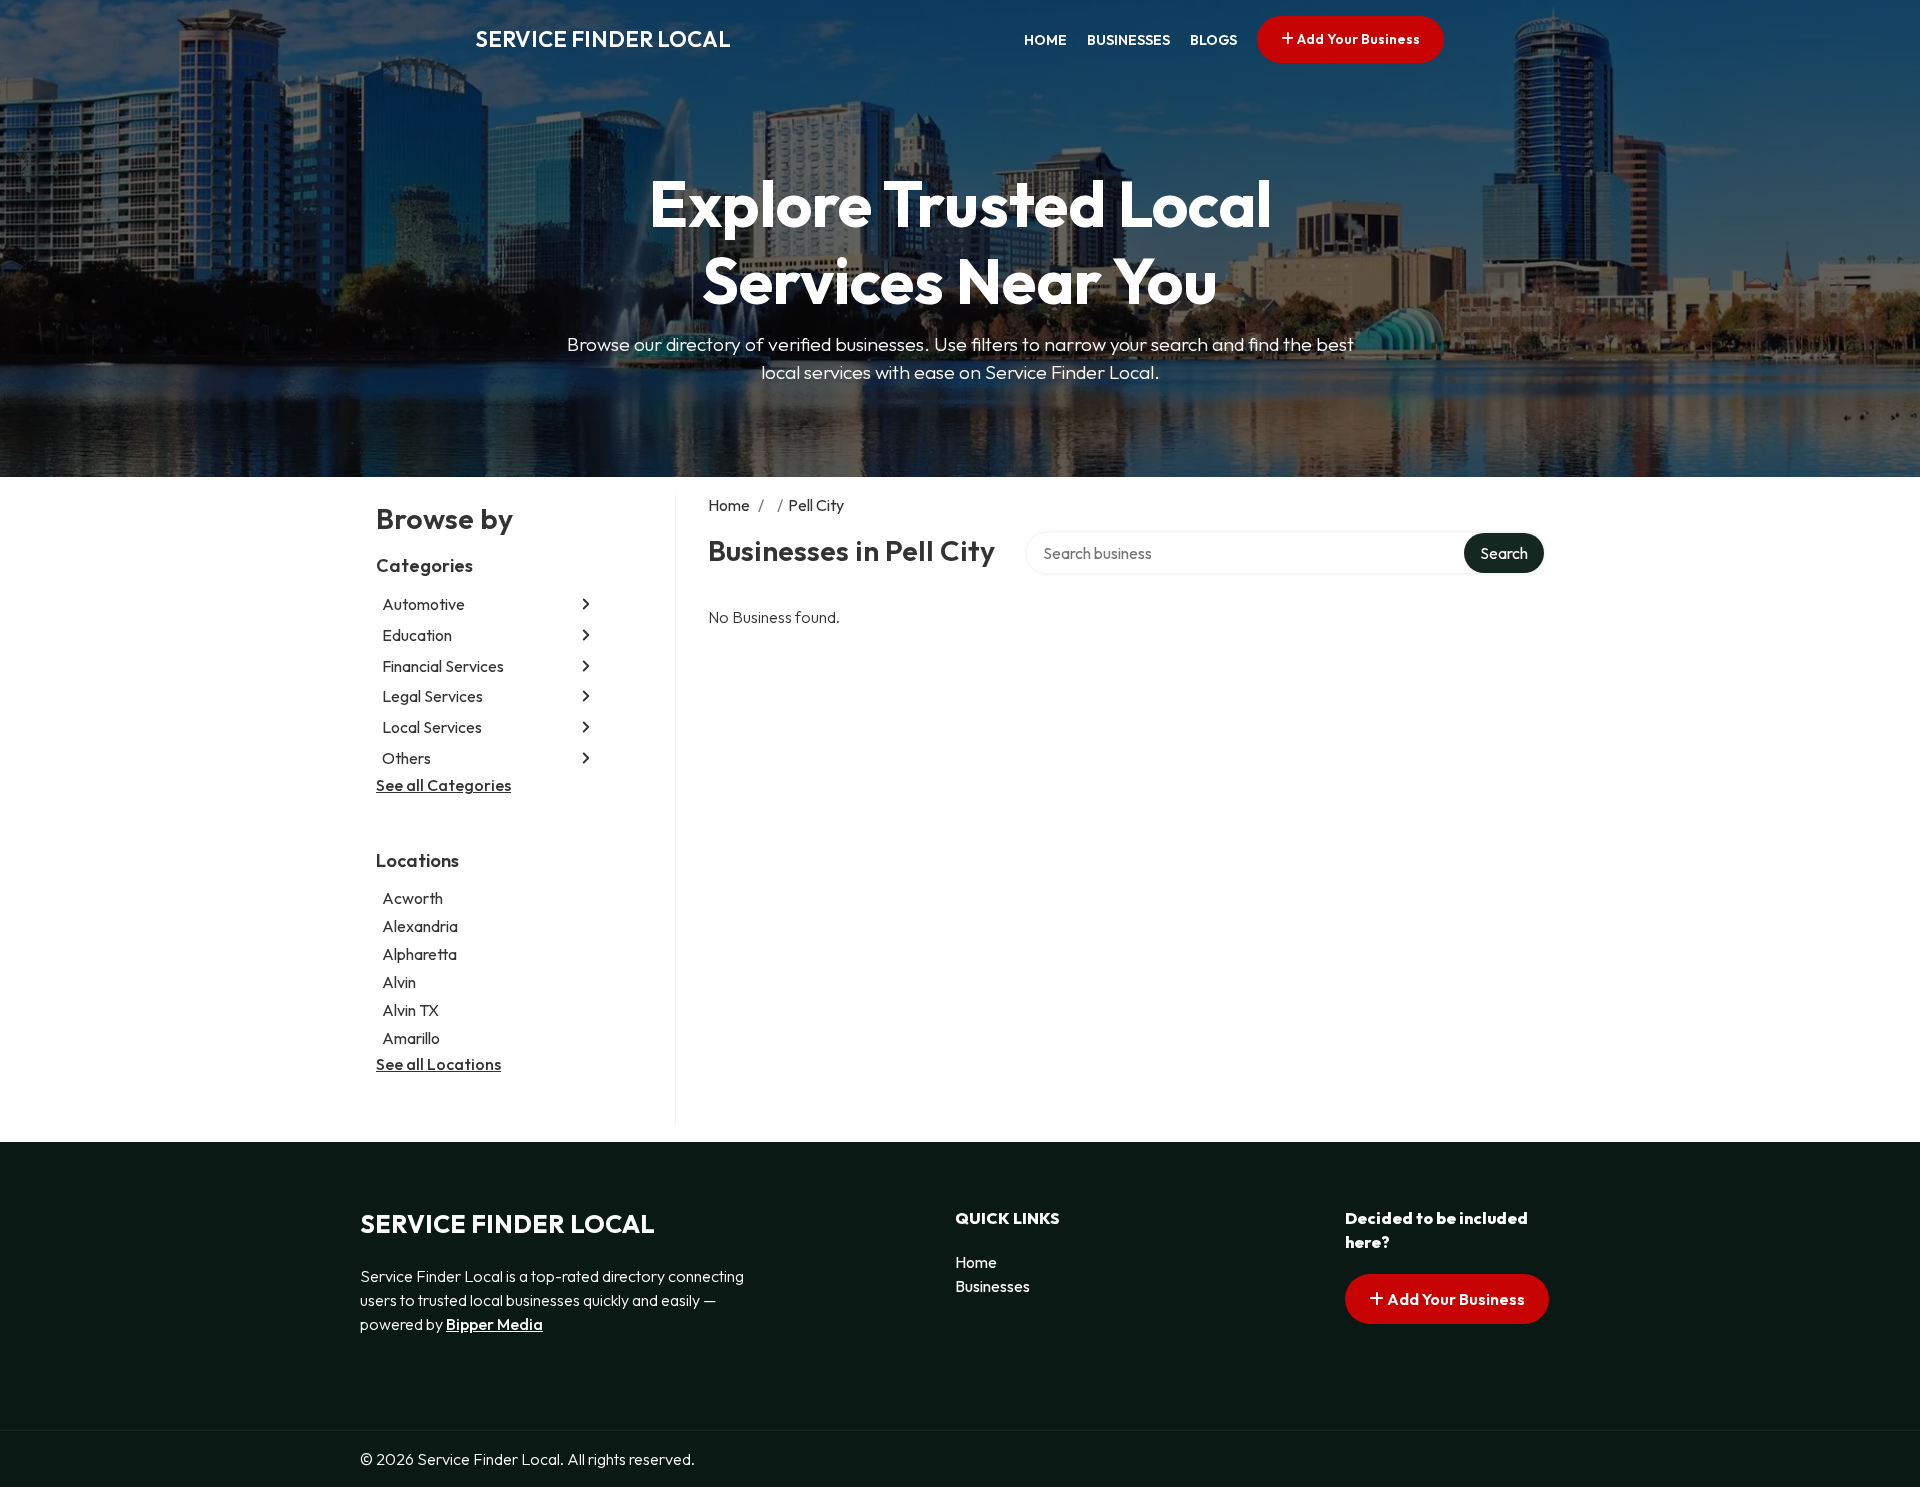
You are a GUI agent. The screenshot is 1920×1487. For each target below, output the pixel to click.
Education (417, 635)
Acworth (412, 898)
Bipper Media (494, 1324)
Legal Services (432, 696)
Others (406, 758)
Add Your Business (1357, 39)
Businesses (1128, 40)
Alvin (399, 982)
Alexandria (420, 926)
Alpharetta (419, 954)
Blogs (1213, 40)
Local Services (432, 727)
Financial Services (443, 666)
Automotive (423, 604)
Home (1045, 40)
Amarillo (411, 1038)
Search (1504, 553)
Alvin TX (410, 1010)
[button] (586, 604)
